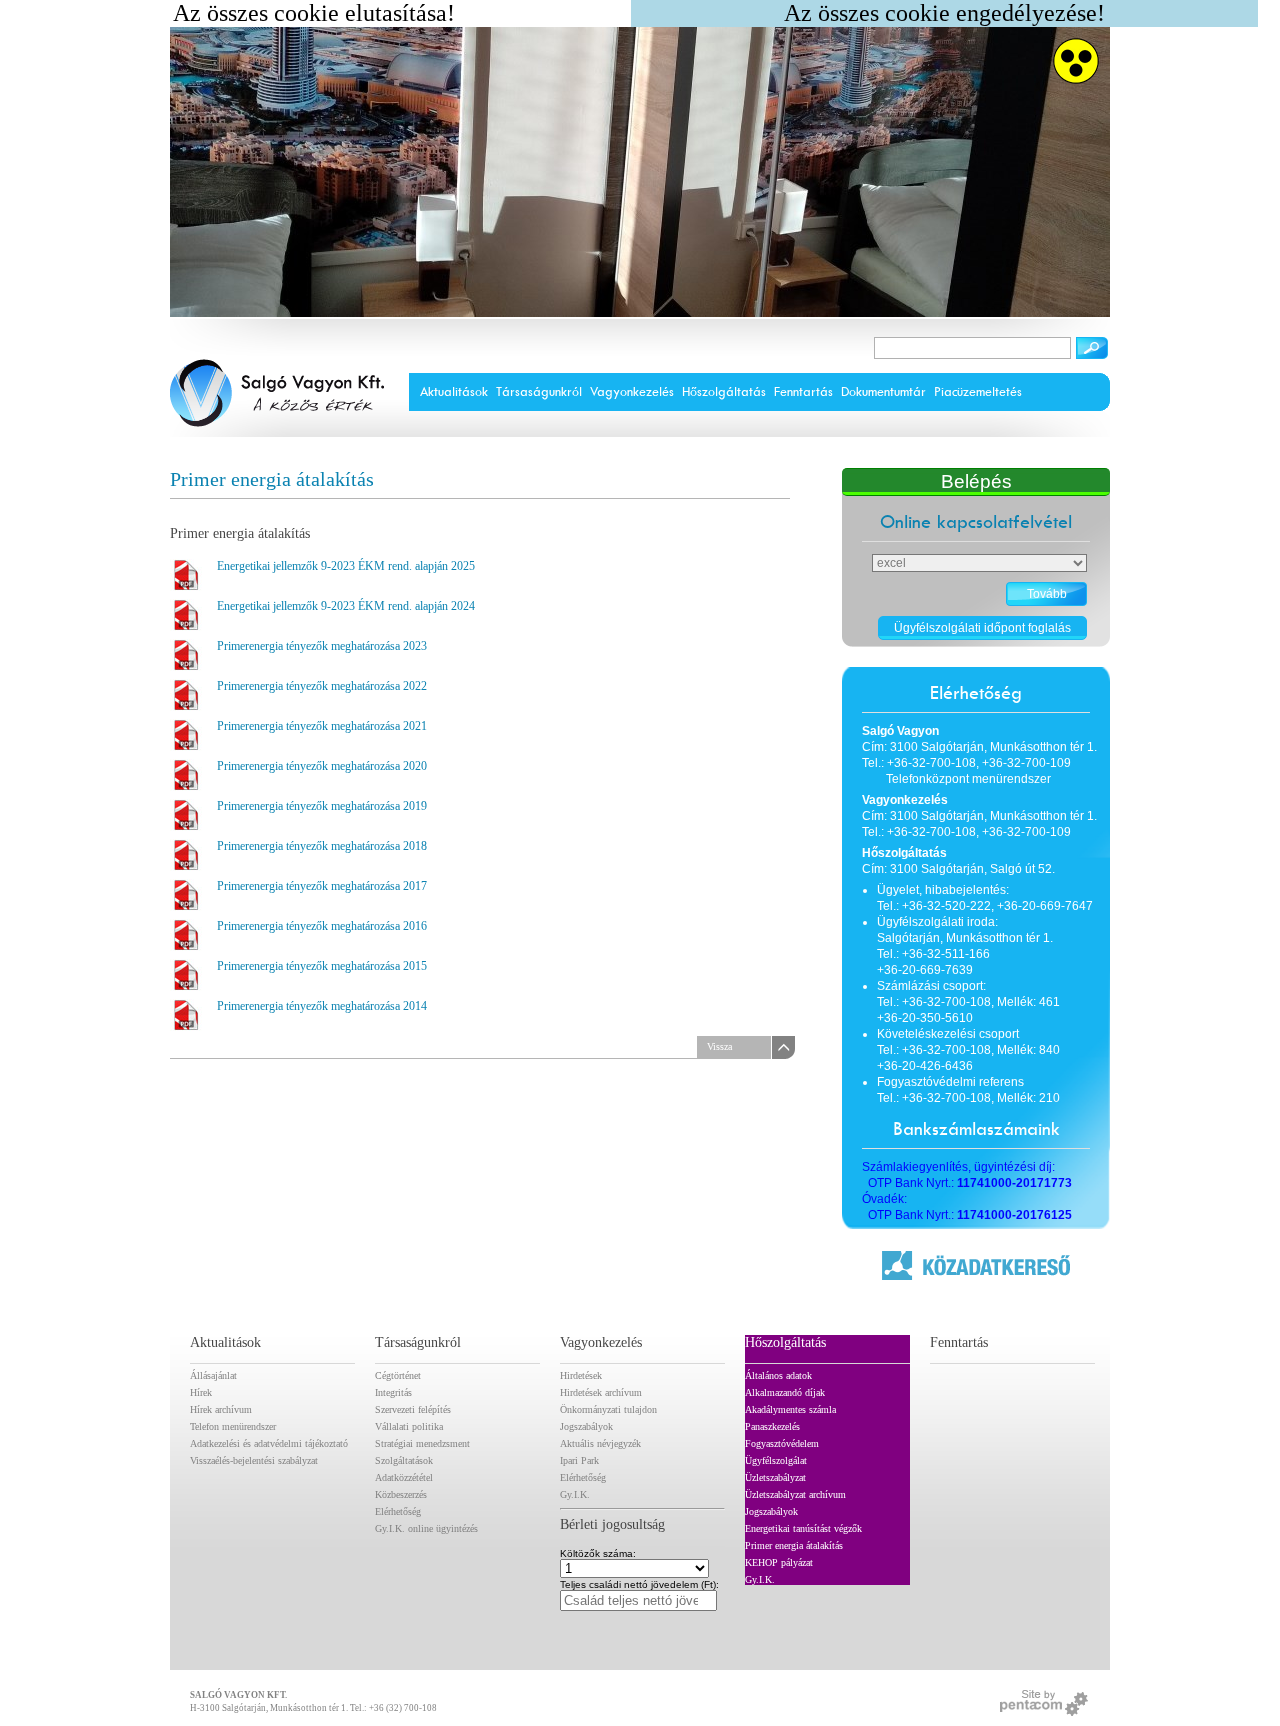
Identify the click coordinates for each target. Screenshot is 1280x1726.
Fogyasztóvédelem (782, 1443)
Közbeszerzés (401, 1494)
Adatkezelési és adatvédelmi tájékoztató (269, 1443)
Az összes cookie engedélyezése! (944, 13)
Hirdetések (581, 1375)
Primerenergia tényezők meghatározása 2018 (322, 846)
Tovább (1047, 594)
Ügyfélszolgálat (776, 1460)
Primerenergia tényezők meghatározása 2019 (322, 806)
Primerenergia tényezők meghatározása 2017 (322, 886)
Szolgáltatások (404, 1460)
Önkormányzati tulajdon (608, 1409)
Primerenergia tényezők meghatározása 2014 (322, 1006)
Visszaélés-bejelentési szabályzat (254, 1460)
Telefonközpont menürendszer (968, 779)
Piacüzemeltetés (978, 391)
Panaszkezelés (772, 1426)
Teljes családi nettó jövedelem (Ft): (639, 1585)
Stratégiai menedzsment (422, 1443)
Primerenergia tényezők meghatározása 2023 (322, 646)
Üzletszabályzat (775, 1477)
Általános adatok (778, 1375)
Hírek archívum (221, 1409)
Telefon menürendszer (233, 1426)
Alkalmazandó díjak (785, 1392)
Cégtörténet (398, 1375)
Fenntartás (803, 391)
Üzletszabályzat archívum (795, 1494)
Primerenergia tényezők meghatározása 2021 (322, 726)
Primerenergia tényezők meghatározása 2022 (322, 686)
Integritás (393, 1392)
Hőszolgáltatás (724, 391)
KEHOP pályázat (779, 1562)
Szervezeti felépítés (413, 1409)
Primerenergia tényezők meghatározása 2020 (322, 766)
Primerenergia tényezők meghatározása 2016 (322, 926)
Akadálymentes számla (790, 1409)
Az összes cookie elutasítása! (314, 13)
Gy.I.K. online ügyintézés (426, 1528)
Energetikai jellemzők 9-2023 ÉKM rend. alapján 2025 (346, 566)
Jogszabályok (586, 1426)
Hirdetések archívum (601, 1392)
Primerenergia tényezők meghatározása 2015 (322, 966)
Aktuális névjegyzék (600, 1443)
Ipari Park (579, 1460)
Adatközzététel (404, 1477)
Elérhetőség (398, 1511)
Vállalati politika (409, 1426)
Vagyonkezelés (632, 391)
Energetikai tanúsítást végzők (803, 1528)
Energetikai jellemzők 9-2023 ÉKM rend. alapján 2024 (346, 606)
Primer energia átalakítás (794, 1545)
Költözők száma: (598, 1554)
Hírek (201, 1392)
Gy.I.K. (575, 1494)
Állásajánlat (213, 1375)
